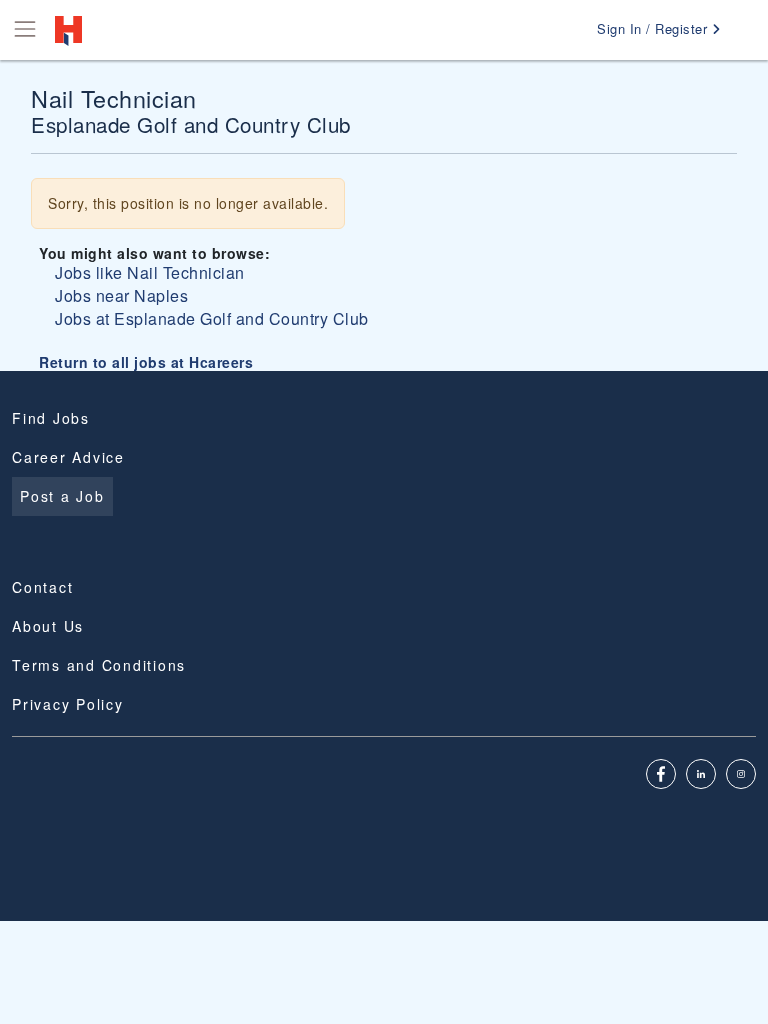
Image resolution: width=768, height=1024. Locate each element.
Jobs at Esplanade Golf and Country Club (212, 318)
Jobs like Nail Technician (150, 272)
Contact (42, 587)
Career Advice (68, 457)
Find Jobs (51, 418)
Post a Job (62, 496)
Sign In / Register (654, 28)
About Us (48, 626)
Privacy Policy (68, 704)
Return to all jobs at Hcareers (146, 362)
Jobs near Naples (121, 295)
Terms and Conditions (99, 665)
